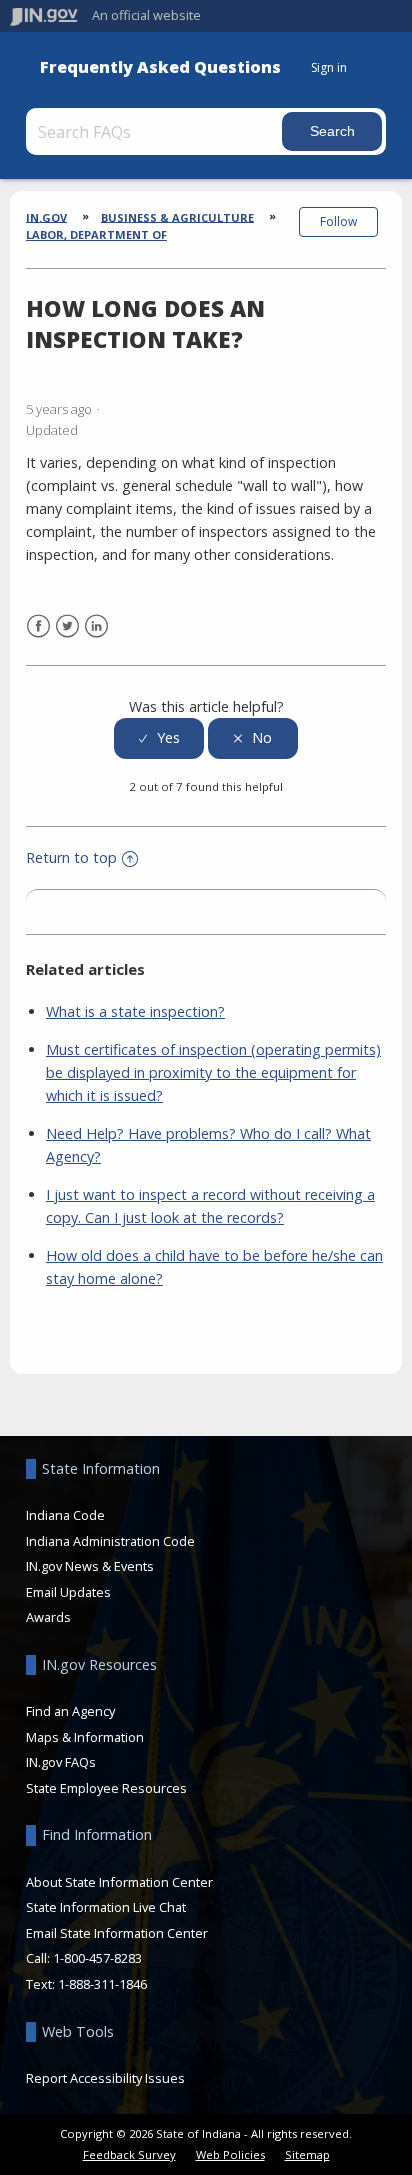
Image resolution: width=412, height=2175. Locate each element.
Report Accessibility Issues (105, 2078)
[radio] (159, 738)
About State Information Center (119, 1882)
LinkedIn (96, 626)
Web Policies (230, 2154)
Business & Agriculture (177, 216)
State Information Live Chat (106, 1907)
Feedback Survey (129, 2154)
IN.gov (46, 216)
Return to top (71, 857)
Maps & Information (85, 1737)
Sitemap (307, 2154)
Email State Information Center (117, 1933)
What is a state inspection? (135, 1011)
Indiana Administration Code (110, 1541)
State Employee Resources (106, 1788)
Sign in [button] (329, 67)
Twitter (67, 626)
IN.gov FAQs (61, 1762)
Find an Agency (70, 1711)
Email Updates (68, 1592)
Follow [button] (338, 221)
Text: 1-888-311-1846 (86, 1984)
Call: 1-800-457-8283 (84, 1958)
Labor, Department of (96, 234)
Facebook (38, 626)
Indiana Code (65, 1515)
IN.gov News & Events (90, 1566)
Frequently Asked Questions (160, 67)
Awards (48, 1617)
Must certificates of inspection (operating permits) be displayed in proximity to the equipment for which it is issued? (213, 1072)
